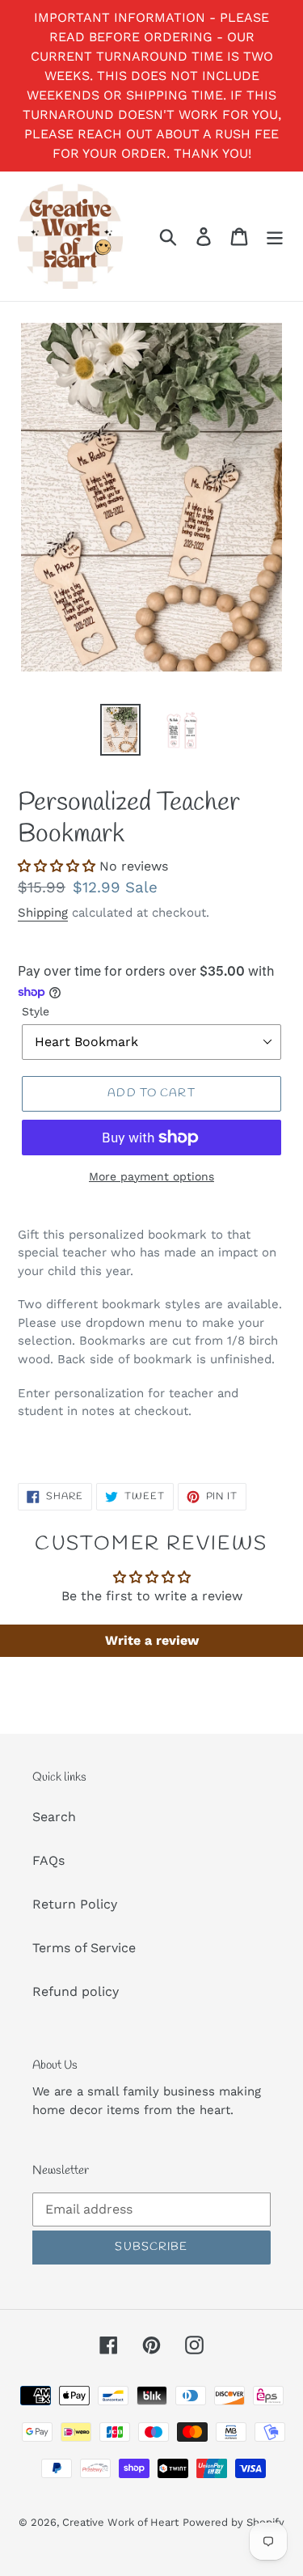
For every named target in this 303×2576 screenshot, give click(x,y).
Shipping (43, 913)
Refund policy (76, 1991)
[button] (57, 866)
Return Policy (75, 1904)
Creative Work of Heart (120, 2522)
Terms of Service (84, 1948)
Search (54, 1817)
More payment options (151, 1176)
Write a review (152, 1640)
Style (36, 1011)
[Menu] (275, 237)
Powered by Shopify (234, 2522)
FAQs (48, 1860)
